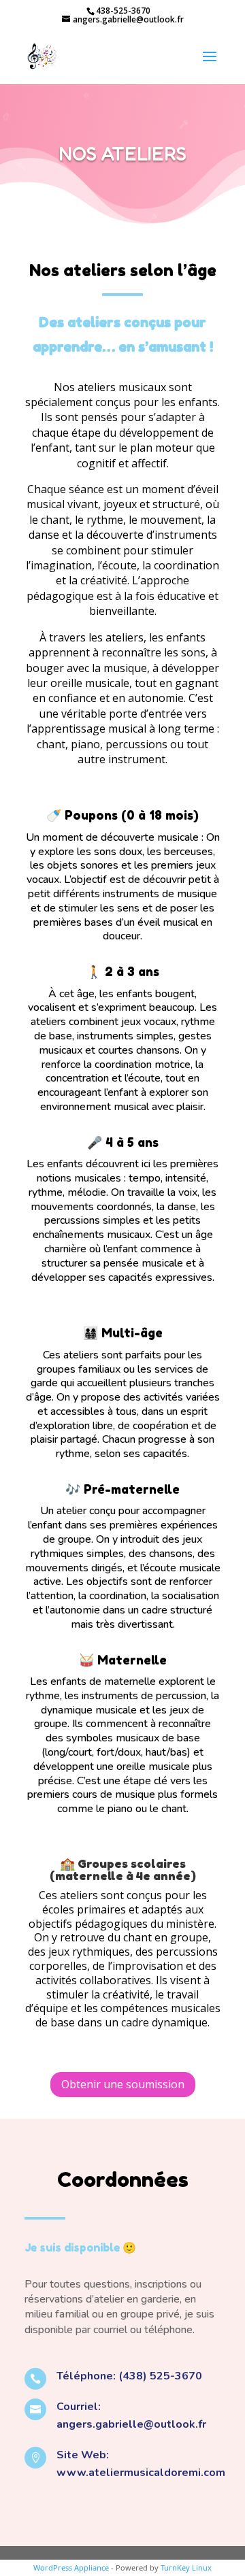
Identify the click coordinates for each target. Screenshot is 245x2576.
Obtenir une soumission (123, 2084)
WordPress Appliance (71, 2567)
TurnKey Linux (186, 2567)
